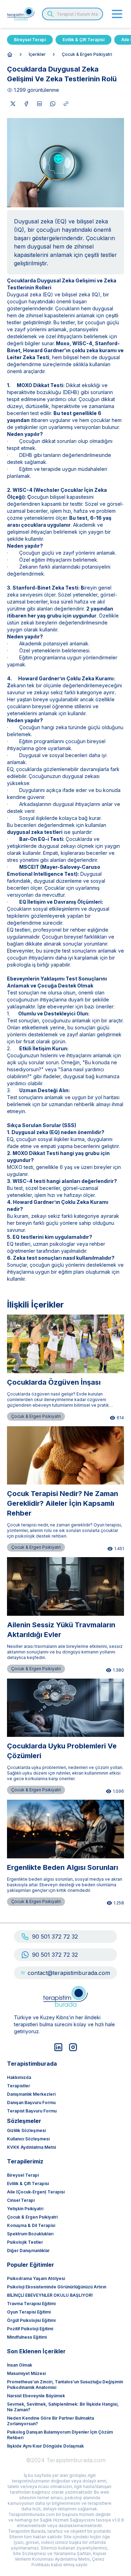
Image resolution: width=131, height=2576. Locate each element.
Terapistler (19, 2086)
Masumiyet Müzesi (26, 2373)
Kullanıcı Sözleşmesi (28, 2139)
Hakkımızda (19, 2077)
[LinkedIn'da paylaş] (39, 104)
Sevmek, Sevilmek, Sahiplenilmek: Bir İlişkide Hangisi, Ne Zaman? (63, 2407)
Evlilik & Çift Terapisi (83, 40)
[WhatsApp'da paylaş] (53, 104)
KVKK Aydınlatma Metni (31, 2147)
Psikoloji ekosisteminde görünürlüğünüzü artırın (57, 2287)
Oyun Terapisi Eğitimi (29, 2312)
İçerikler (37, 54)
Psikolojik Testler (25, 2242)
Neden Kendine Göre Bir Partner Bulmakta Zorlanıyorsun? (50, 2421)
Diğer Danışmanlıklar (28, 2251)
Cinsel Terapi (21, 2200)
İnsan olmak (20, 2365)
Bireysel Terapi (30, 40)
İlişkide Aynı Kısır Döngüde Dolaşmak (45, 2446)
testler (14, 322)
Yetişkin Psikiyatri (25, 2209)
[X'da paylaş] (13, 104)
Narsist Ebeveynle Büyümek (36, 2396)
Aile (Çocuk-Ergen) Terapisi (36, 2192)
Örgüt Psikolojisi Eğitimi (31, 2320)
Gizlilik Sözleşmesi (26, 2130)
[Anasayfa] (10, 54)
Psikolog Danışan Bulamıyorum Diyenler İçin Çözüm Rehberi (60, 2435)
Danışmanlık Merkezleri (31, 2094)
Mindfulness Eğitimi (27, 2337)
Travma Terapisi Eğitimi (31, 2304)
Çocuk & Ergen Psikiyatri (87, 54)
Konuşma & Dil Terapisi (31, 2225)
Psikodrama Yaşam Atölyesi (36, 2278)
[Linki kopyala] (66, 104)
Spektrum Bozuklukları (30, 2234)
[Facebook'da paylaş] (26, 104)
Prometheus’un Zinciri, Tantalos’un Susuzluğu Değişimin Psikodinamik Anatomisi (65, 2385)
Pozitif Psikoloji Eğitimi (30, 2329)
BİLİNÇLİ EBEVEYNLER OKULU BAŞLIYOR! (50, 2295)
